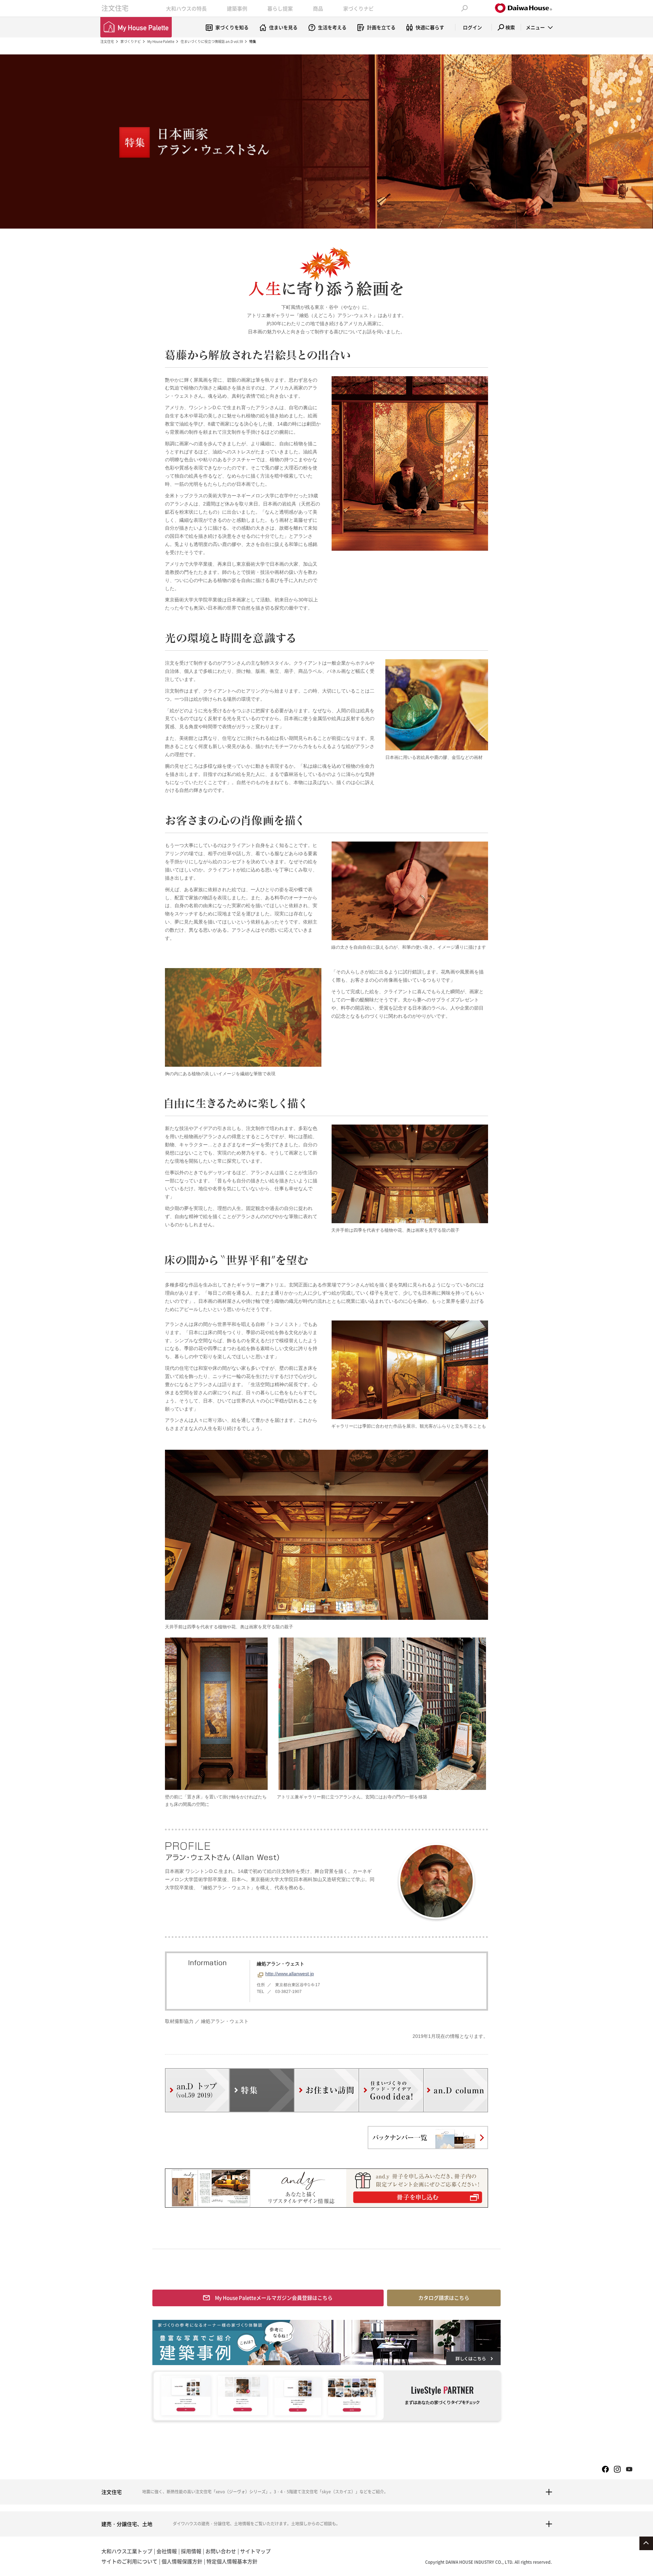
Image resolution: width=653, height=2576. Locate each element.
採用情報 (191, 2551)
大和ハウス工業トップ (127, 2551)
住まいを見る (283, 27)
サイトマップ (255, 2551)
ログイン (472, 27)
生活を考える (332, 27)
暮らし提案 (280, 9)
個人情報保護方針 (182, 2561)
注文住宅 (115, 8)
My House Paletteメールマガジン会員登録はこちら (274, 2298)
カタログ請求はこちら (444, 2298)
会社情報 (167, 2551)
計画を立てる (381, 27)
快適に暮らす (430, 27)
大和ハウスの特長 (186, 9)
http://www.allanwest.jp (290, 1974)
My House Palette (161, 41)
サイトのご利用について (129, 2561)
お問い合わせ (221, 2551)
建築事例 (237, 9)
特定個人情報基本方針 (232, 2561)
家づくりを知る (232, 27)
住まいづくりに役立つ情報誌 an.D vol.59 (212, 41)
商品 (318, 9)
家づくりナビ (358, 9)
